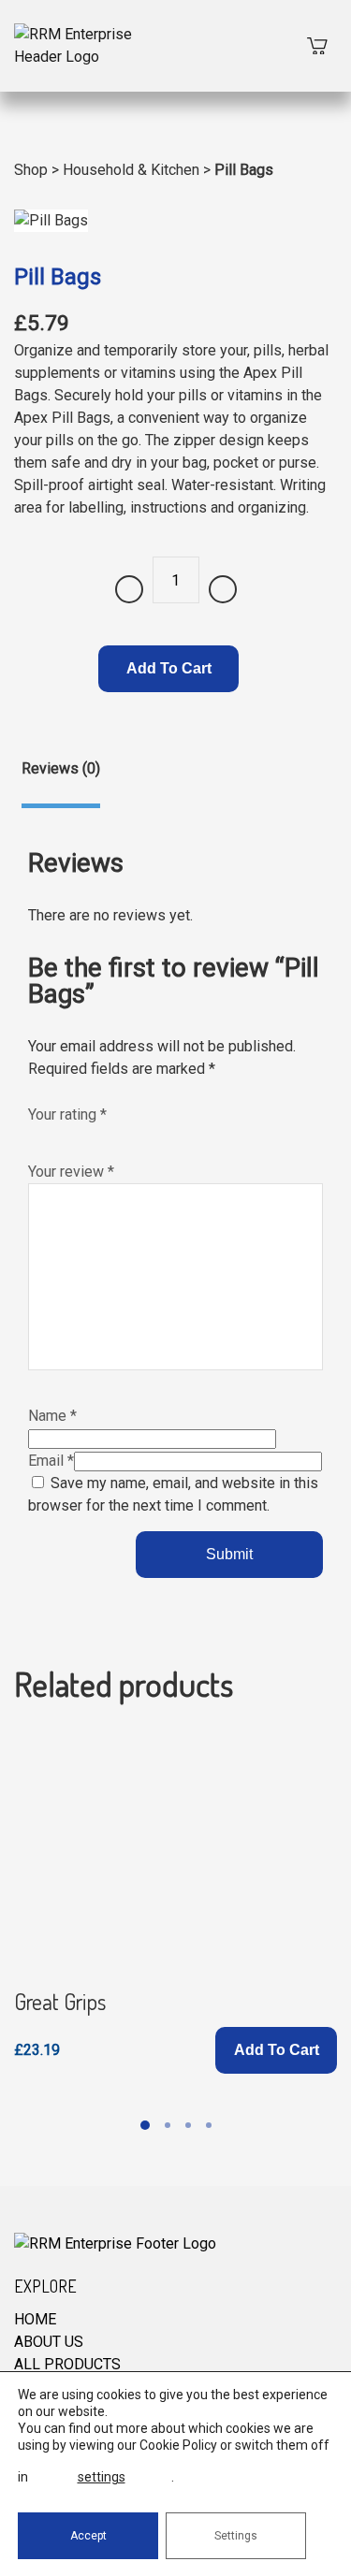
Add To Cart (169, 668)
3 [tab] (188, 2125)
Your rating (67, 1114)
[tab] (61, 783)
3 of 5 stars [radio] (77, 1136)
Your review (71, 1172)
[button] (276, 2050)
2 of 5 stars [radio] (57, 1136)
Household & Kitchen (131, 170)
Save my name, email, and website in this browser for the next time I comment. (173, 1494)
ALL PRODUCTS (67, 2364)
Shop (31, 170)
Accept (88, 2536)
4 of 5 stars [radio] (96, 1136)
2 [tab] (168, 2125)
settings (102, 2477)
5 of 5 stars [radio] (116, 1136)
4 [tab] (209, 2125)
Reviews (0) (61, 768)
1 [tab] (145, 2125)
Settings (236, 2536)
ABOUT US (49, 2342)
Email (51, 1461)
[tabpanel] (175, 1901)
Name (52, 1416)
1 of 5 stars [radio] (37, 1136)
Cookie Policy (178, 2445)
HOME (35, 2319)
